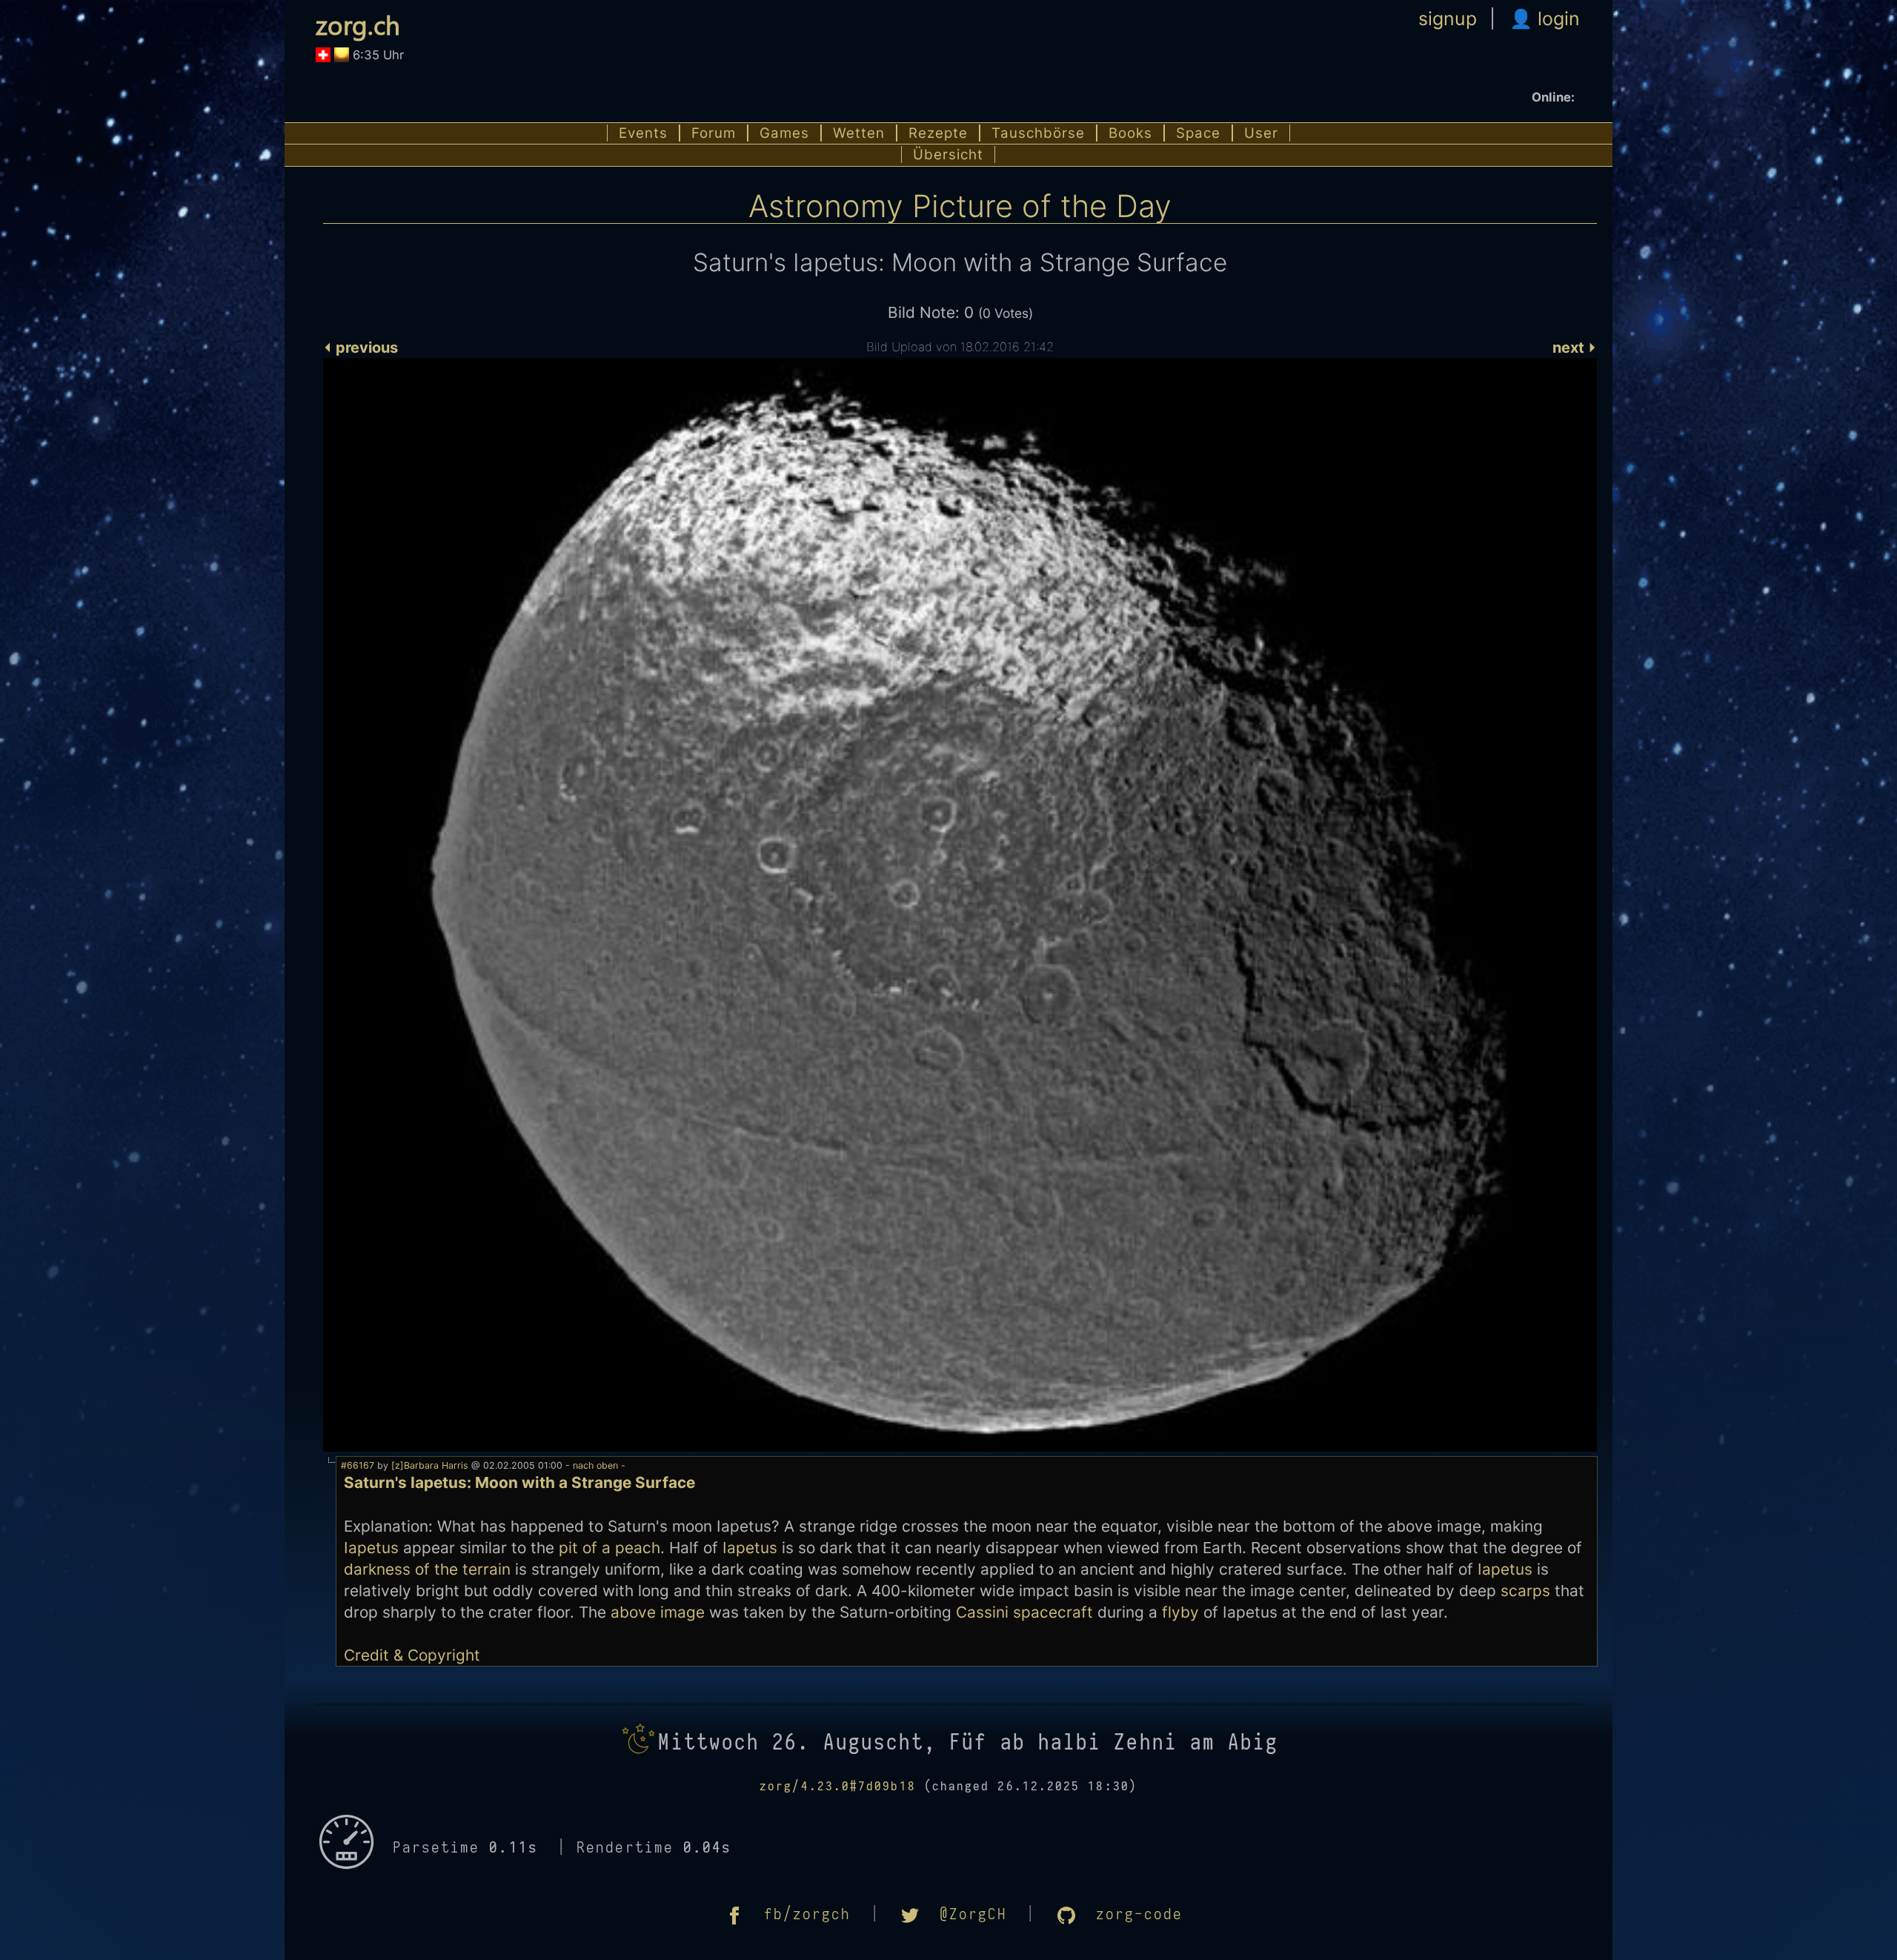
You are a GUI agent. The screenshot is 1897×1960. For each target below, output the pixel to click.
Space (1198, 133)
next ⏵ (1575, 348)
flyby (1180, 1612)
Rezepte (938, 133)
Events (643, 133)
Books (1130, 133)
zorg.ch (358, 24)
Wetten (859, 133)
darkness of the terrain (427, 1569)
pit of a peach (609, 1548)
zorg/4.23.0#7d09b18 (838, 1787)
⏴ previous (361, 348)
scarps (1525, 1591)
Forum (714, 133)
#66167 (358, 1465)
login (1556, 19)
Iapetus (371, 1548)
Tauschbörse (1038, 133)
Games (784, 133)
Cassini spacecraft (1024, 1612)
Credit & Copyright (412, 1655)
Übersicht (948, 155)
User (1261, 133)
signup (1448, 19)
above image (658, 1612)
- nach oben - (594, 1465)
